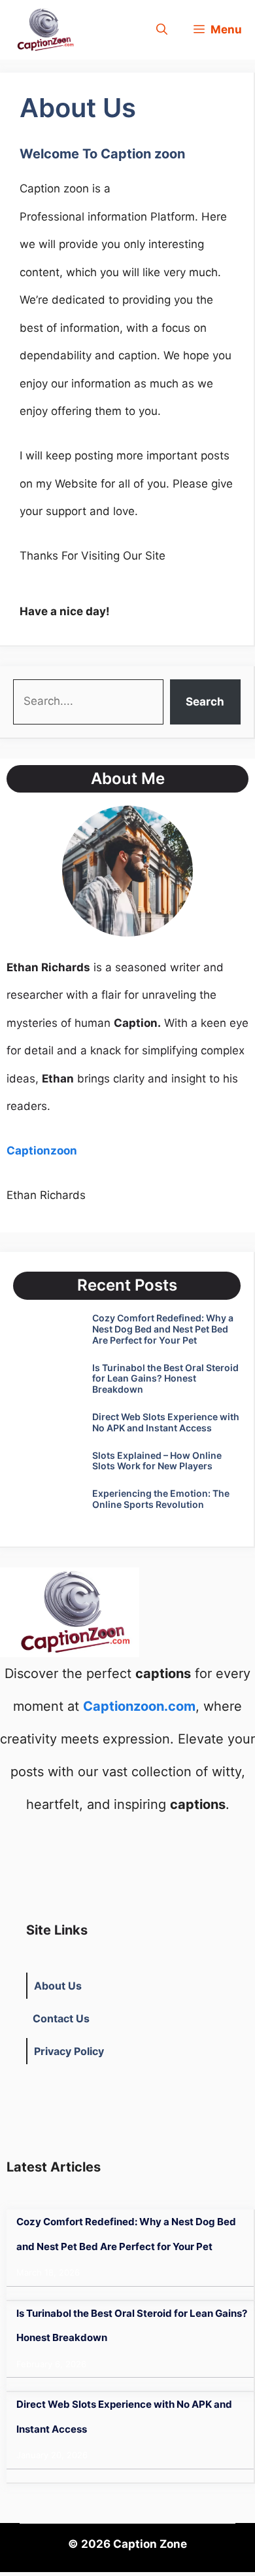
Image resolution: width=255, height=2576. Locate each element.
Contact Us (61, 2018)
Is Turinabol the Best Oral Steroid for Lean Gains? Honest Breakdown (165, 1379)
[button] (162, 30)
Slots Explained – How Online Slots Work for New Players (157, 1461)
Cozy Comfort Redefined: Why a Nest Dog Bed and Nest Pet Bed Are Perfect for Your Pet (163, 1329)
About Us (58, 1986)
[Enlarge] (176, 823)
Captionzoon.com (139, 1706)
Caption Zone (150, 2544)
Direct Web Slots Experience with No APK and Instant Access (166, 1422)
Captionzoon (42, 1151)
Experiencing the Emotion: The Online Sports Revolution (161, 1499)
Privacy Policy (69, 2051)
